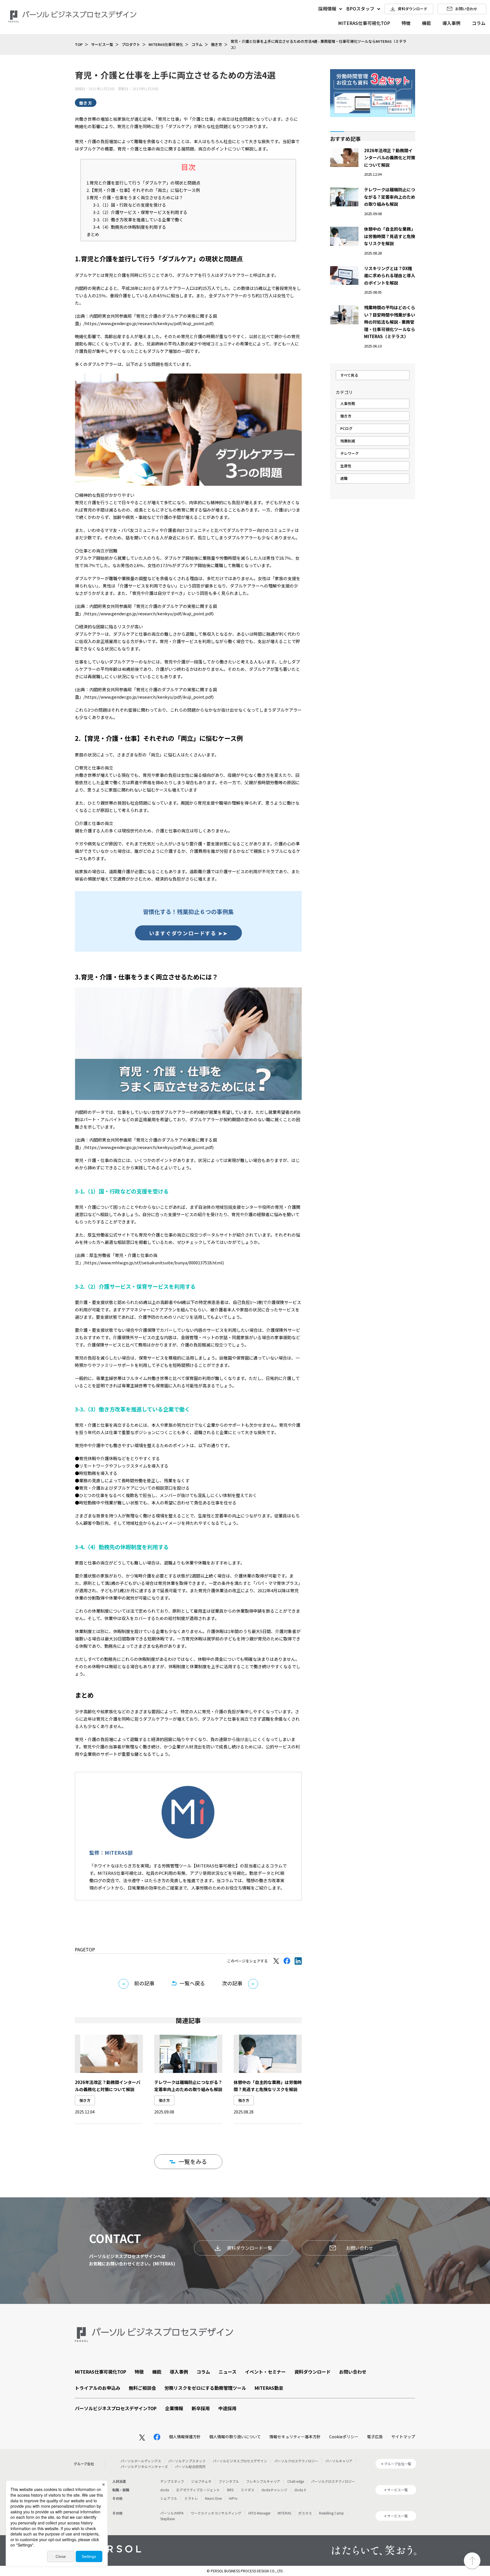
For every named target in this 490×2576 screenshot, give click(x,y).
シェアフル (169, 2498)
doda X (300, 2490)
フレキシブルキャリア (263, 2481)
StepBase (167, 2519)
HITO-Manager (259, 2513)
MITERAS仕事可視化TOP (364, 23)
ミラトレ (191, 2498)
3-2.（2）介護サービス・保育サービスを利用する (140, 212)
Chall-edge (296, 2481)
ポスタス (305, 2513)
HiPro (233, 2498)
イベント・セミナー (265, 2372)
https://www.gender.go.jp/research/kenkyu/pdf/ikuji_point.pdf (149, 323)
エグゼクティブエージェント (198, 2490)
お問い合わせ (360, 2248)
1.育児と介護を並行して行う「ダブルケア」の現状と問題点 (143, 183)
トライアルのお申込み (98, 2388)
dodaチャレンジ (274, 2490)
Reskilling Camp (331, 2513)
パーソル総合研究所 (190, 2466)
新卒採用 (201, 2408)
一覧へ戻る (192, 1983)
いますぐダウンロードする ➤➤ (188, 933)
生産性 (346, 466)
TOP (79, 44)
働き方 (217, 44)
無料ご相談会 (142, 2388)
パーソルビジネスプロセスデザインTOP (116, 2408)
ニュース (228, 2372)
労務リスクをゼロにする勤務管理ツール (205, 2388)
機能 (426, 23)
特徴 (406, 23)
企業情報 (174, 2408)
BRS (230, 2490)
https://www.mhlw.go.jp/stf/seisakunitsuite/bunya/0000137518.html (154, 1262)
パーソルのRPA (172, 2513)
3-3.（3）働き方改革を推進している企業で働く (138, 220)
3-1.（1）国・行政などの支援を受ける (130, 205)
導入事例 (451, 23)
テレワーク (349, 453)
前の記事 (144, 1983)
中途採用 (227, 2408)
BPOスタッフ (360, 9)
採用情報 (327, 9)
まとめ (93, 234)
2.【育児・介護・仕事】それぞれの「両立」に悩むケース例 (143, 190)
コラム (479, 23)
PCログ (346, 428)
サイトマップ (403, 2437)
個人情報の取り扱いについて (235, 2437)
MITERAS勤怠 (269, 2388)
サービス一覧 (102, 44)
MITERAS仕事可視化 (166, 44)
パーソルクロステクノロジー (296, 2461)
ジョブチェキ (201, 2481)
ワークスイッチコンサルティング (216, 2513)
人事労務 (348, 403)
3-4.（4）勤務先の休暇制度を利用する (130, 227)
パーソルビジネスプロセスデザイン (240, 2461)
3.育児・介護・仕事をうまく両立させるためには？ (135, 197)
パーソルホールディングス (141, 2461)
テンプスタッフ (172, 2481)
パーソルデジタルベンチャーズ (144, 2466)
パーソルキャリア (339, 2461)
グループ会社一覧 (398, 2464)
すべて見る (349, 375)
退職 (344, 478)
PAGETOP (85, 1949)
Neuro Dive (213, 2498)
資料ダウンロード (312, 2372)
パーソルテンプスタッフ (187, 2461)
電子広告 (375, 2437)
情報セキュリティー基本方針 (295, 2437)
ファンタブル (229, 2481)
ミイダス (248, 2490)
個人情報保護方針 (185, 2437)
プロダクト (131, 44)
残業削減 (348, 441)
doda (165, 2490)
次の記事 (232, 1983)
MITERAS (284, 2513)
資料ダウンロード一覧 (250, 2248)
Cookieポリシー (344, 2437)
